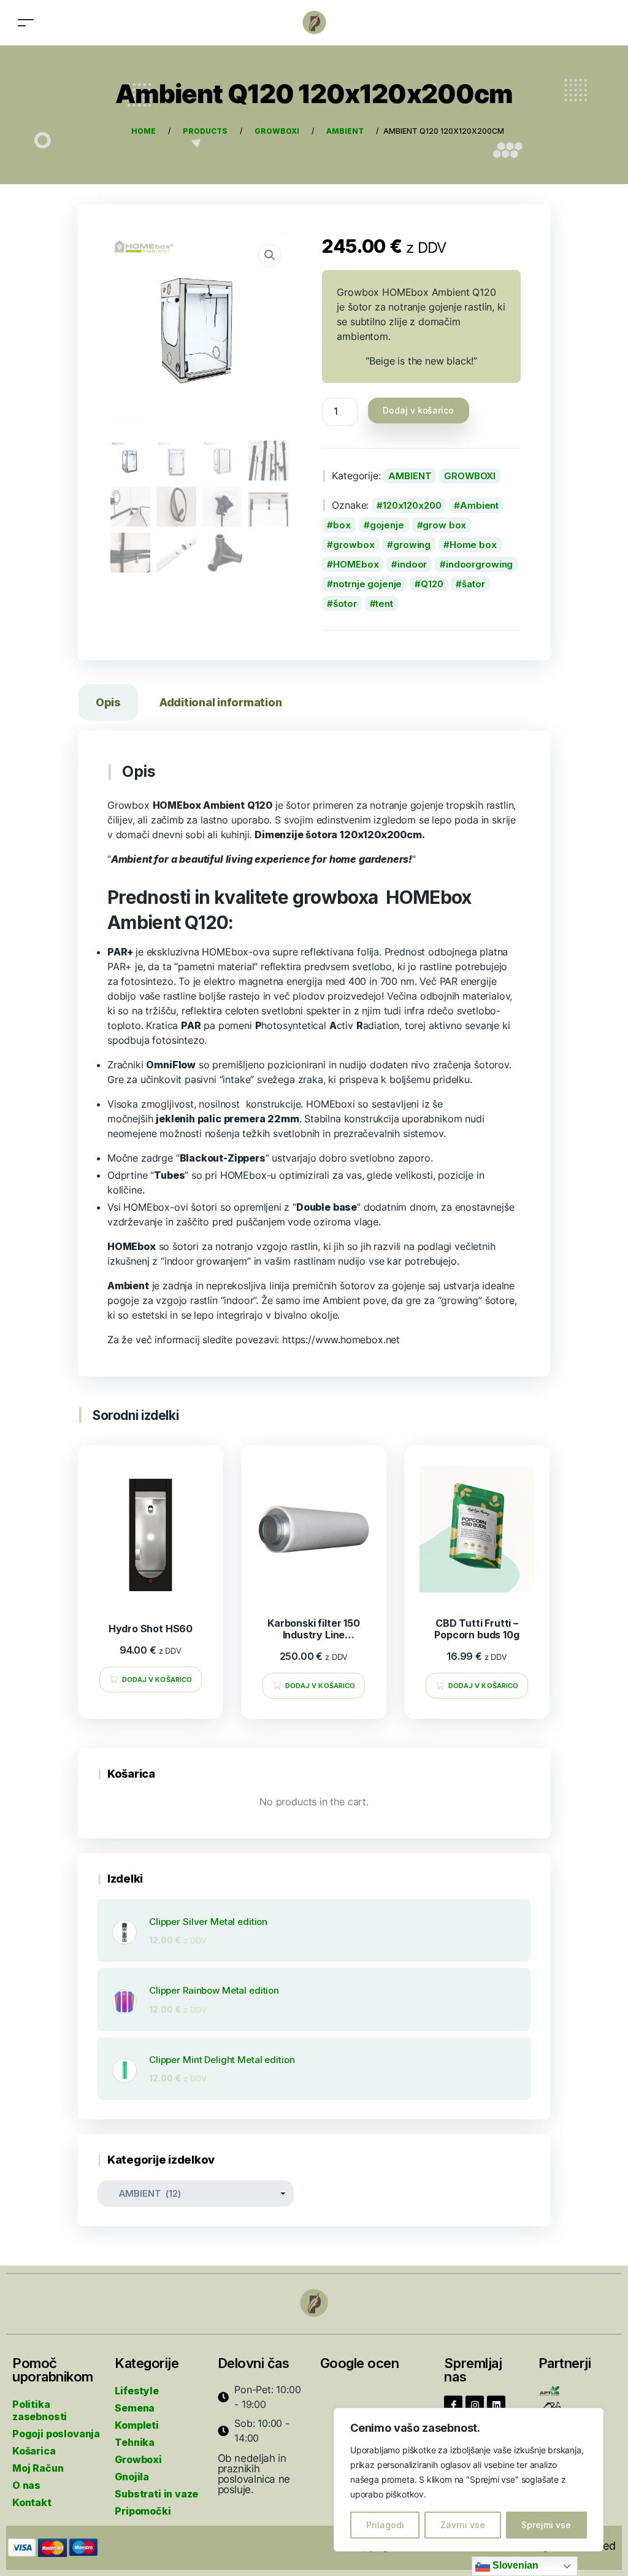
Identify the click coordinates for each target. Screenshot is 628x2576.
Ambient (479, 505)
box (342, 525)
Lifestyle (136, 2391)
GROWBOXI (470, 476)
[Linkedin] (496, 2405)
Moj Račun (38, 2468)
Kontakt (32, 2502)
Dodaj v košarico (418, 410)
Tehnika (135, 2442)
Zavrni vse (463, 2525)
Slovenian (514, 2565)
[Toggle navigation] (26, 22)
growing (412, 545)
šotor (345, 604)
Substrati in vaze (156, 2494)
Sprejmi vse (546, 2525)
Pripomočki (143, 2511)
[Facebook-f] (453, 2405)
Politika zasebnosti (40, 2410)
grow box (444, 525)
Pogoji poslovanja (56, 2434)
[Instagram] (475, 2405)
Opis (108, 702)
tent (384, 604)
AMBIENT (410, 476)
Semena (135, 2408)
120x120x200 (412, 505)
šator (473, 584)
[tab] (108, 705)
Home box (473, 545)
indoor (412, 564)
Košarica (34, 2451)
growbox (354, 545)
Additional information (220, 702)
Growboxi (138, 2459)
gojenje (387, 525)
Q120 (432, 584)
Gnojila (132, 2477)
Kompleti (137, 2425)
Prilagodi (385, 2525)
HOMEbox (356, 564)
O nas (26, 2485)
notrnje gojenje (367, 584)
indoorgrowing (479, 564)
